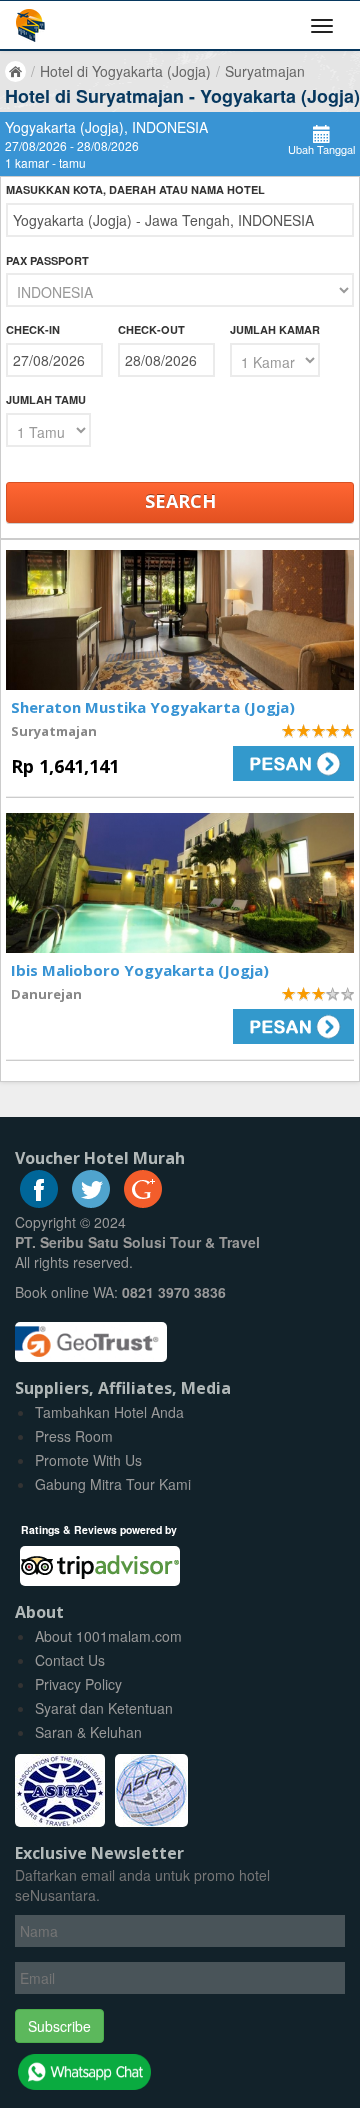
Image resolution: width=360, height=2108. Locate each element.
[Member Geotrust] (91, 1334)
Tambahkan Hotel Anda (109, 1412)
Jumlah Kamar (275, 329)
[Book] (274, 763)
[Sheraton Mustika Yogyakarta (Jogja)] (180, 620)
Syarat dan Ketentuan (104, 1708)
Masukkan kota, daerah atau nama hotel (135, 189)
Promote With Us (88, 1460)
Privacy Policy (78, 1684)
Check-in (33, 329)
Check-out (151, 329)
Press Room (74, 1436)
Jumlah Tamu (46, 399)
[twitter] (91, 1202)
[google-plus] (143, 1202)
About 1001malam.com (108, 1636)
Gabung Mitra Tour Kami (113, 1484)
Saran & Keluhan (88, 1732)
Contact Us (70, 1660)
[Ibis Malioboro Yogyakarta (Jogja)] (180, 883)
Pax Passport (47, 260)
